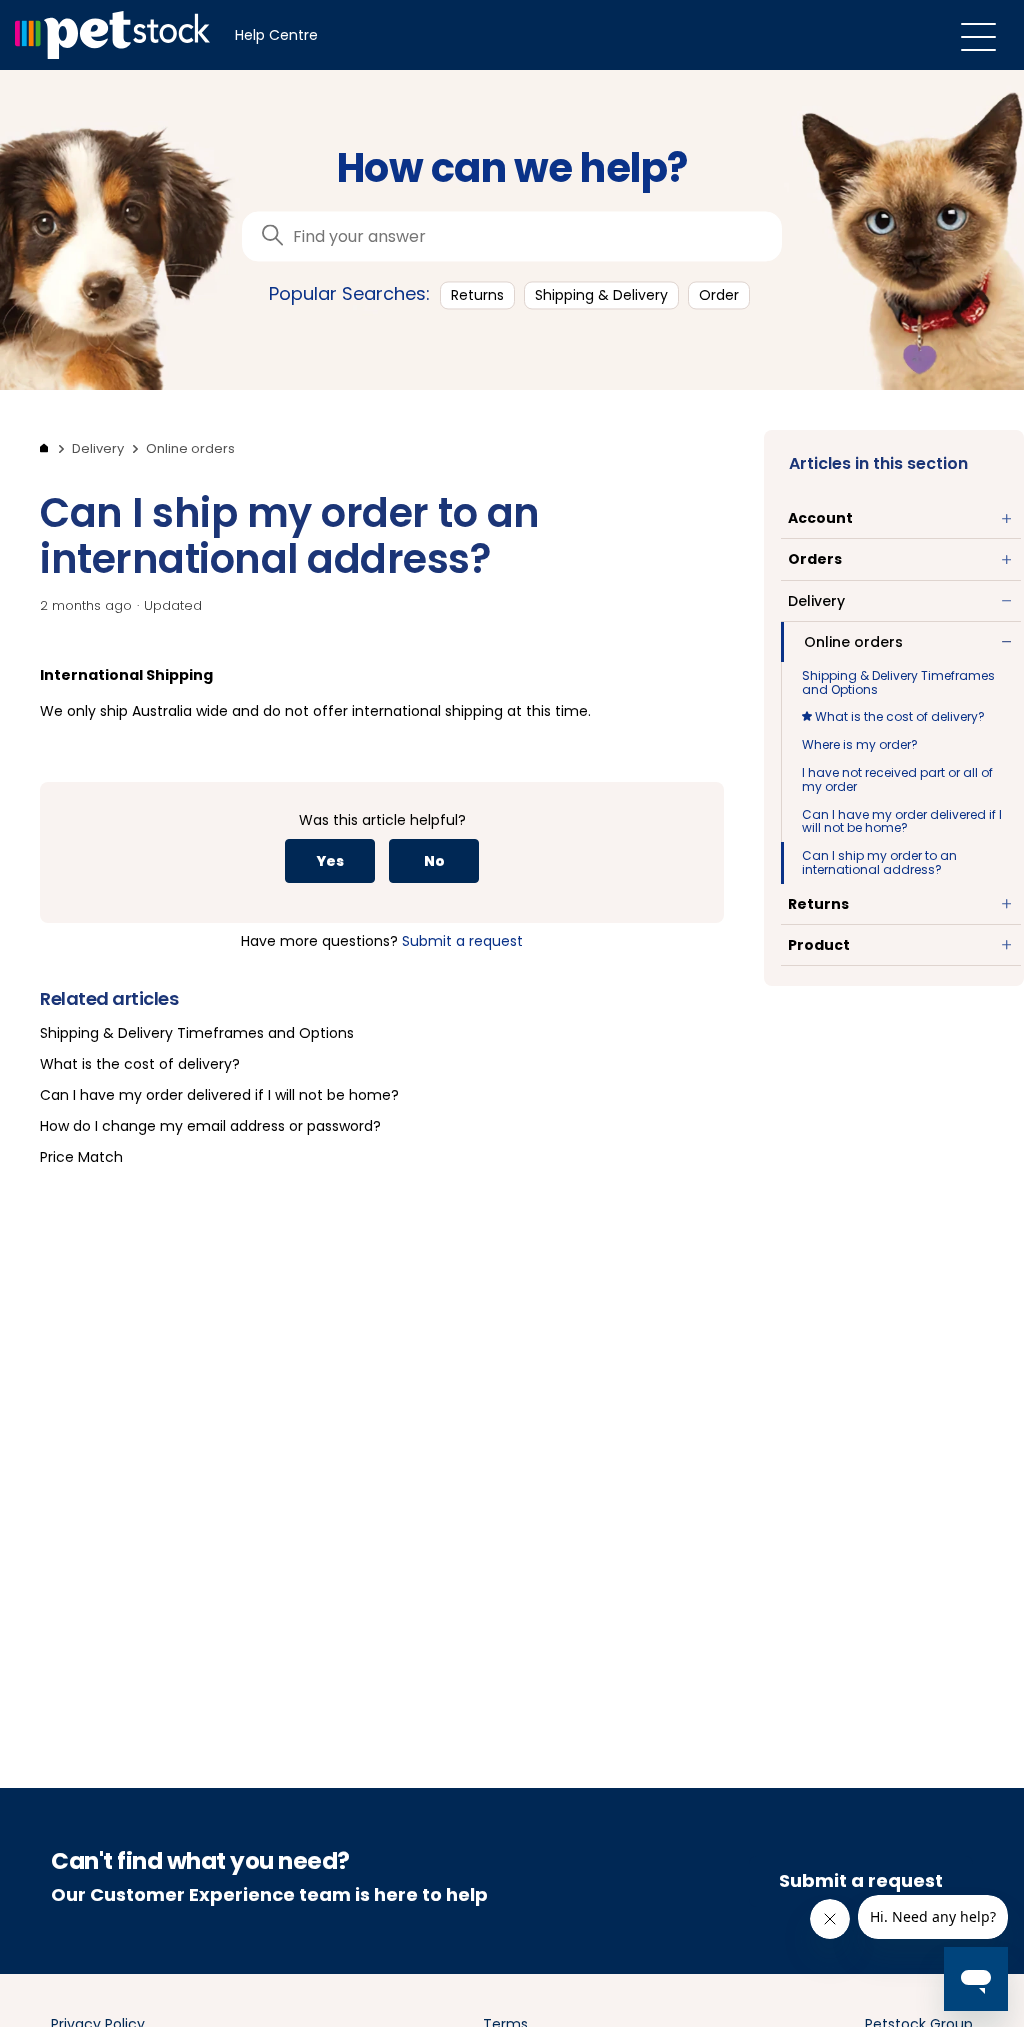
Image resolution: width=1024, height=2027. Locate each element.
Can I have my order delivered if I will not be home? (902, 821)
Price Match (81, 1157)
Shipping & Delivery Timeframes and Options (898, 682)
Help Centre (276, 35)
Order (719, 295)
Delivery (98, 448)
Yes (330, 861)
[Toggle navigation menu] (978, 35)
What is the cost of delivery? (898, 716)
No (434, 861)
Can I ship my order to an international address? (879, 862)
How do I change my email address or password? (210, 1126)
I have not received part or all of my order (897, 779)
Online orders (190, 448)
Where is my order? (860, 744)
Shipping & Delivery (601, 295)
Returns (477, 295)
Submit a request (462, 941)
